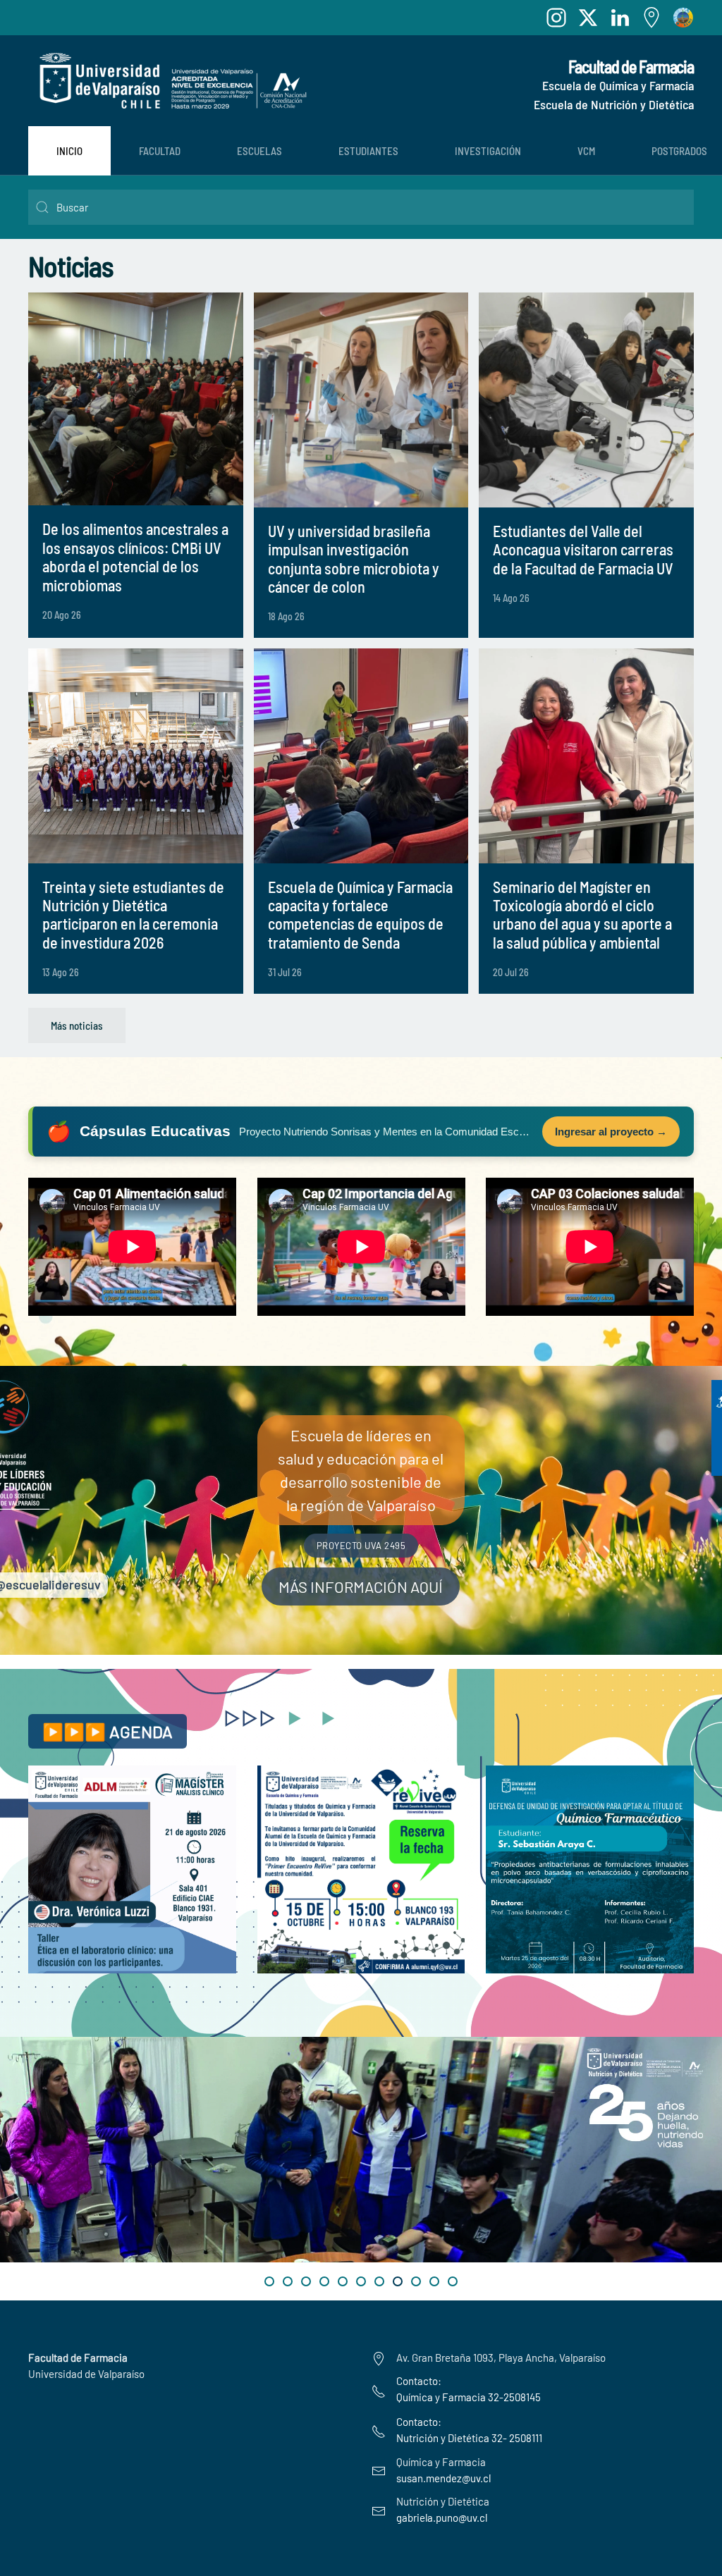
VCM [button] (586, 151)
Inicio (69, 151)
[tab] (269, 2281)
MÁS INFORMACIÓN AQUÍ (361, 1586)
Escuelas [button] (259, 151)
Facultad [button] (160, 151)
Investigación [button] (488, 151)
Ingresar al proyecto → (611, 1132)
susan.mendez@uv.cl (443, 2478)
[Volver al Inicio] (169, 81)
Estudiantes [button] (368, 151)
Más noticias (77, 1025)
